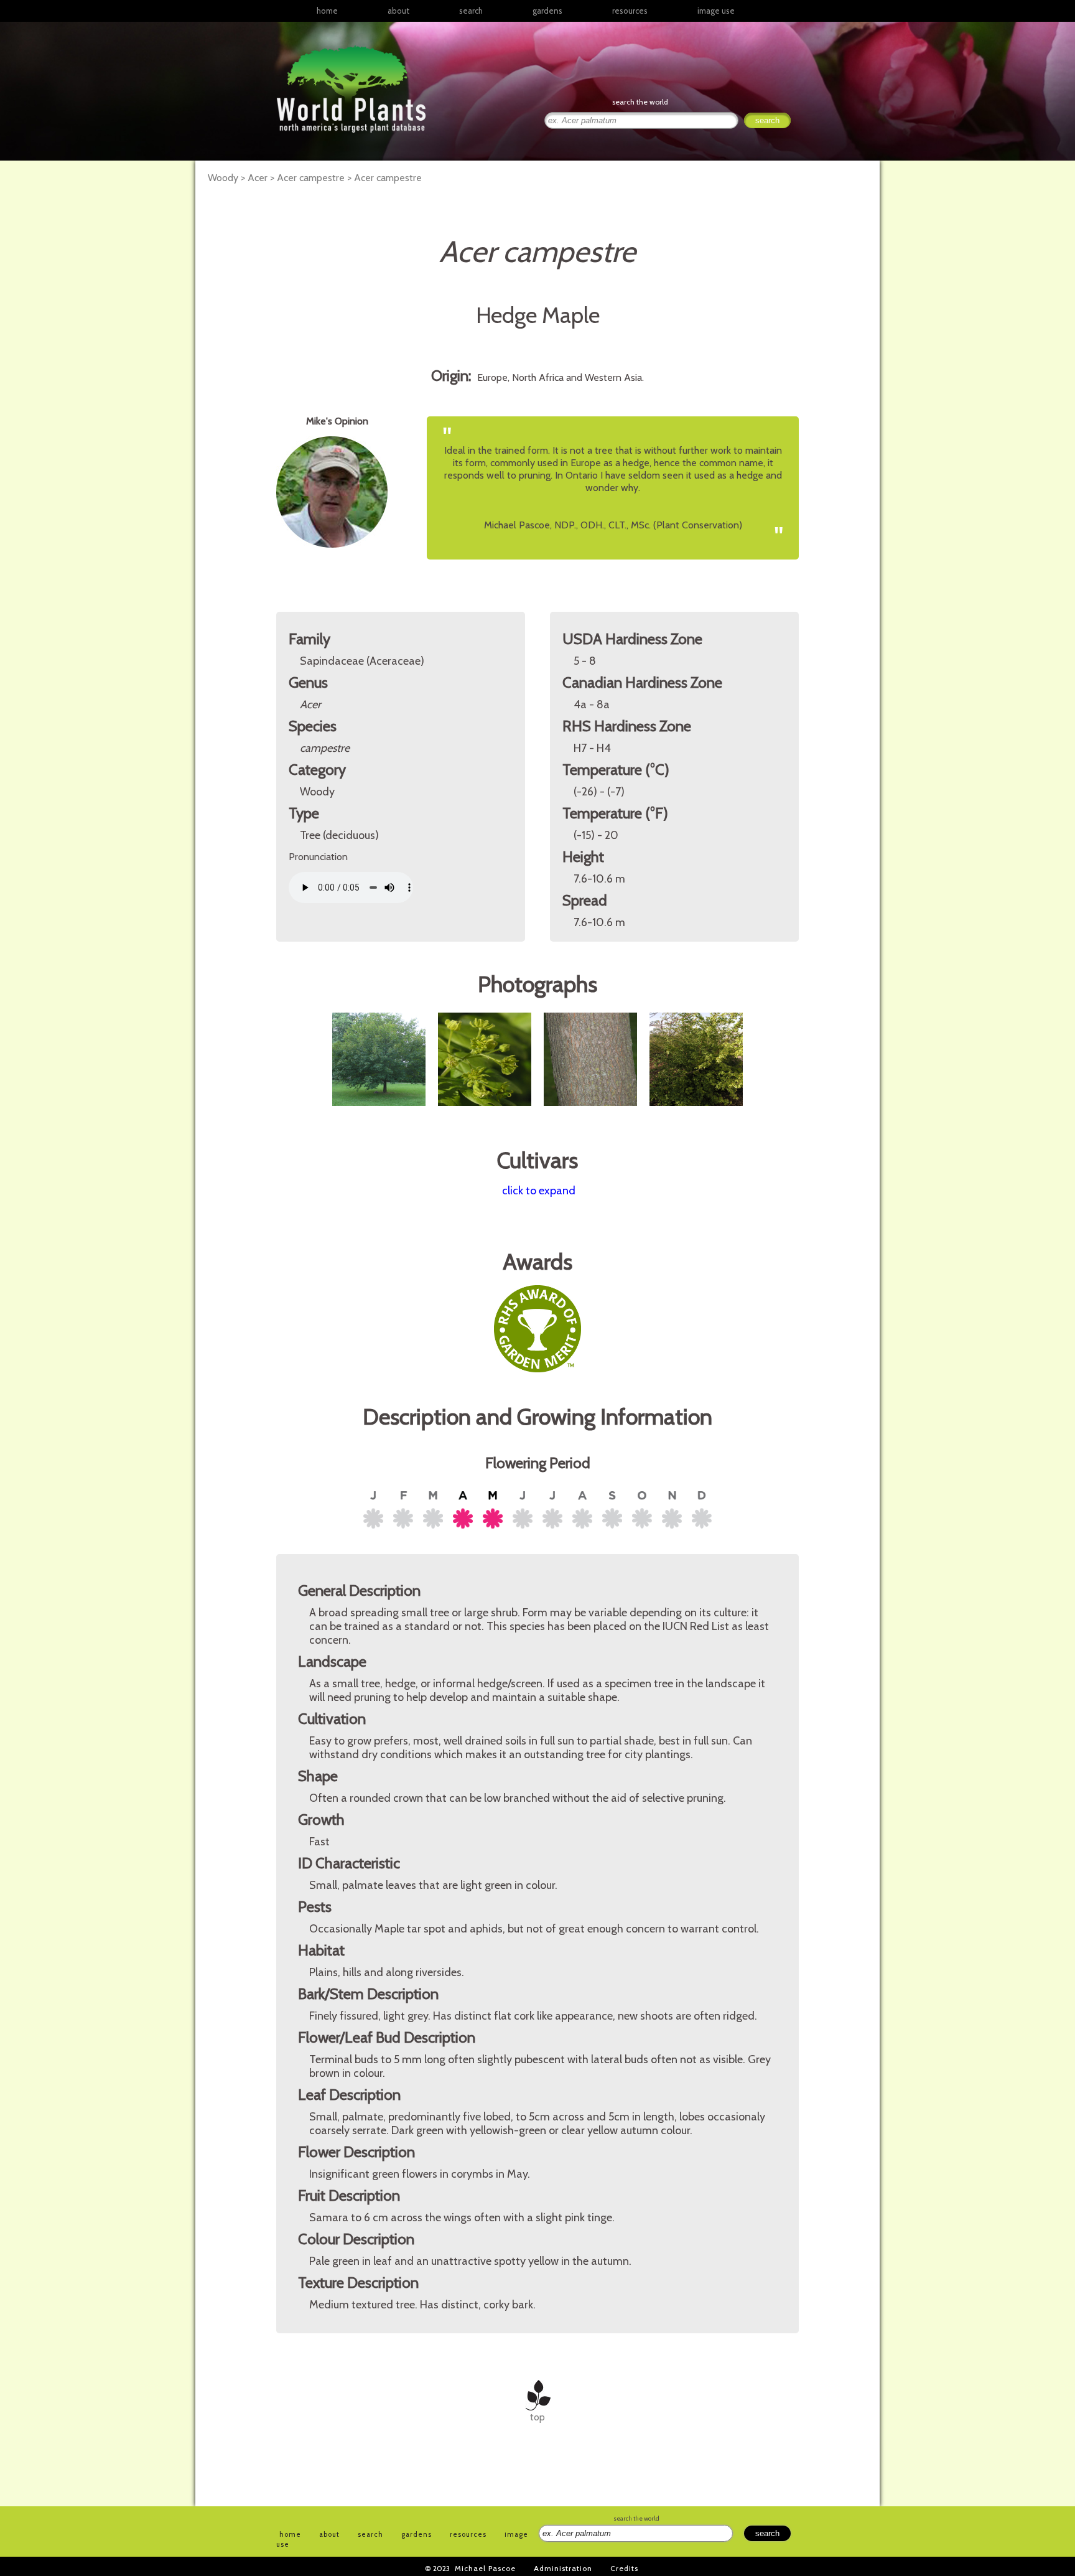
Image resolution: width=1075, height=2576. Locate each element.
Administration (563, 2568)
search (471, 11)
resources (468, 2534)
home (327, 11)
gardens (547, 11)
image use (716, 11)
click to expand (539, 1191)
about (398, 11)
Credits (624, 2568)
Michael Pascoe (485, 2568)
